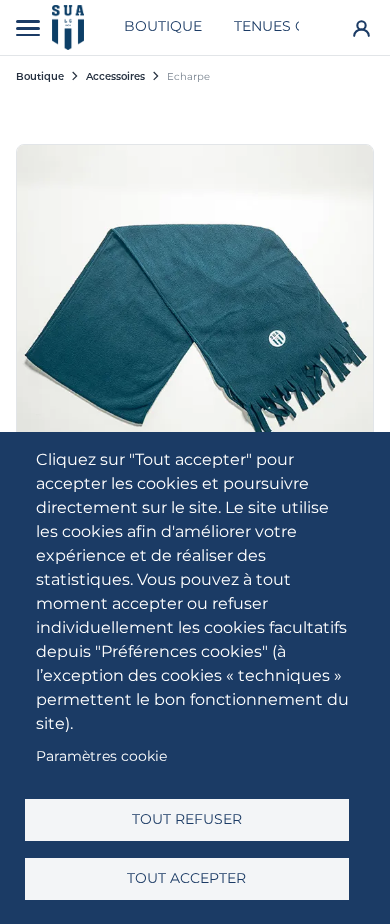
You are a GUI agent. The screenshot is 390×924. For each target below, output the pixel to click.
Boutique (40, 76)
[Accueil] (68, 28)
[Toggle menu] (28, 28)
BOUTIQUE (163, 26)
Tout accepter (186, 878)
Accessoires (115, 76)
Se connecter (361, 27)
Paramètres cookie (101, 756)
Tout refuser (187, 819)
